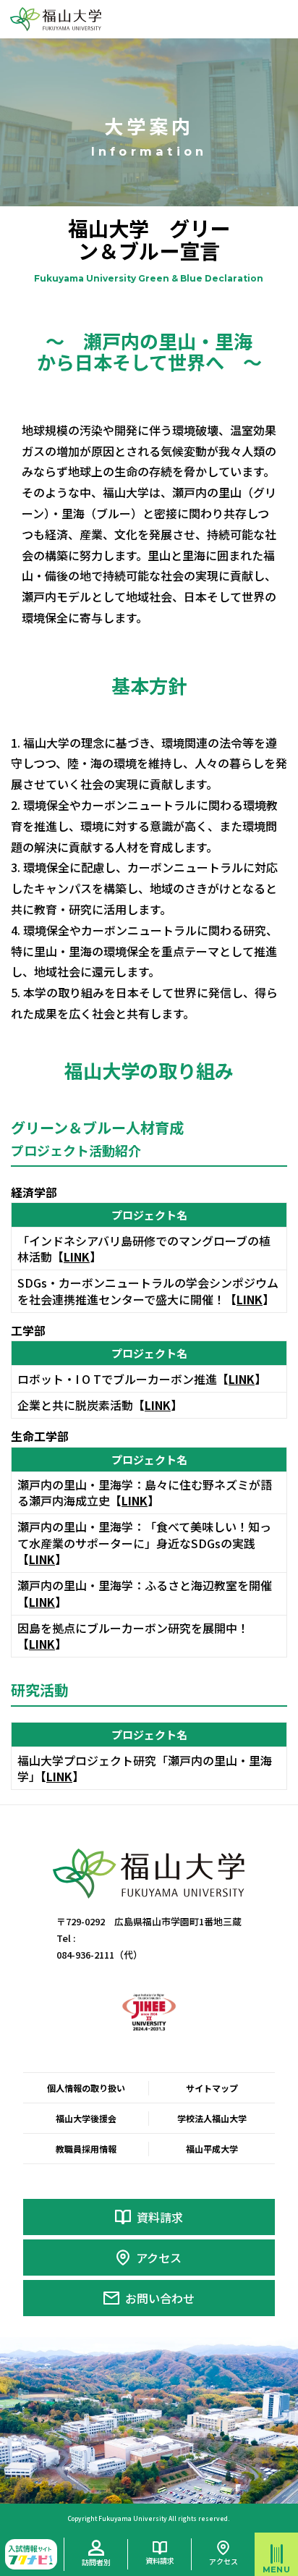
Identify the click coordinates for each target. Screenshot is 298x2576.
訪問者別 (96, 2562)
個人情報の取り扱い (86, 2088)
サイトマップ (212, 2088)
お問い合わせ (160, 2298)
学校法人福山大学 (212, 2118)
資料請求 (160, 2217)
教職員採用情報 (86, 2149)
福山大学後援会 (86, 2118)
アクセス (159, 2258)
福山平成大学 (212, 2149)
